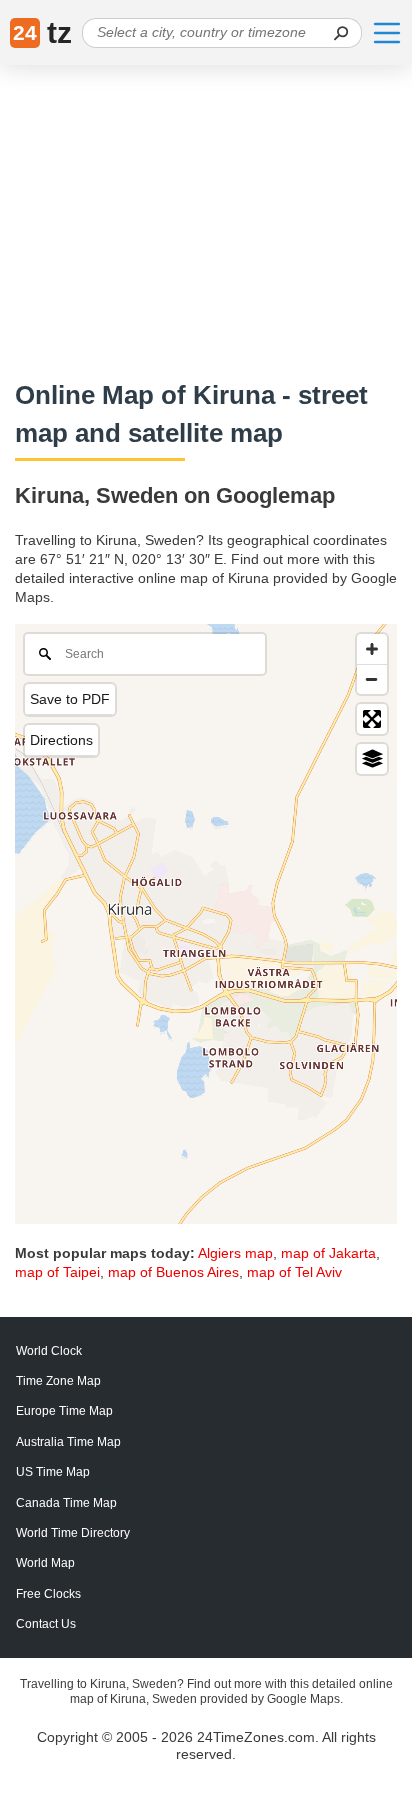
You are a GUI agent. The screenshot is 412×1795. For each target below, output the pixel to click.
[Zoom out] (372, 679)
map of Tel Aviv (294, 1272)
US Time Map (53, 1472)
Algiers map (235, 1253)
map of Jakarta (328, 1253)
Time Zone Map (58, 1381)
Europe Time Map (64, 1411)
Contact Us (46, 1624)
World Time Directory (73, 1533)
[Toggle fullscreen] (372, 719)
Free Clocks (48, 1594)
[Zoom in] (372, 649)
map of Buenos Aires (173, 1272)
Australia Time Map (68, 1442)
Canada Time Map (66, 1503)
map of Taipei (57, 1272)
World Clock (49, 1351)
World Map (45, 1563)
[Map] (206, 924)
